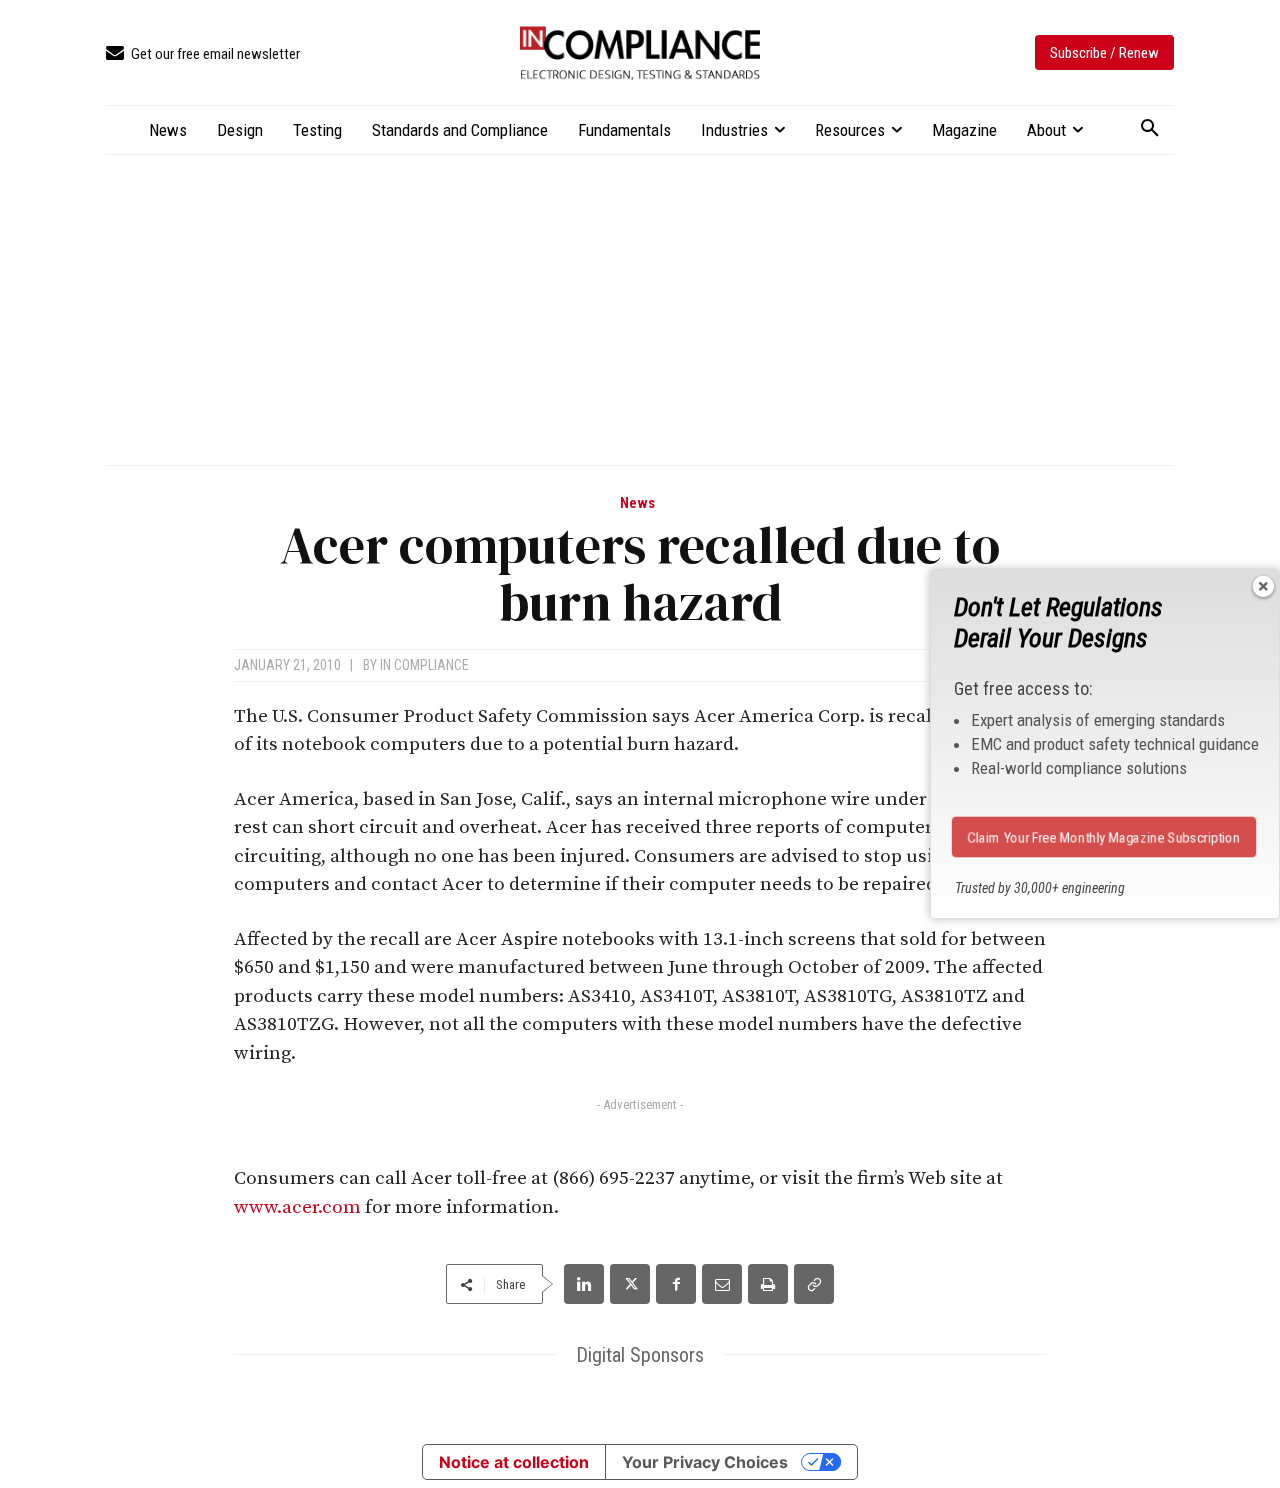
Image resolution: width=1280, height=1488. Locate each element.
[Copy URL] (814, 1284)
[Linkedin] (584, 1284)
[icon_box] (203, 54)
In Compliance (424, 665)
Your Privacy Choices (705, 1462)
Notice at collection (514, 1462)
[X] (630, 1284)
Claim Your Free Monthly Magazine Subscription (1104, 836)
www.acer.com (297, 1207)
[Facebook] (676, 1284)
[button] (1150, 129)
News (637, 503)
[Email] (722, 1284)
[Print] (768, 1284)
